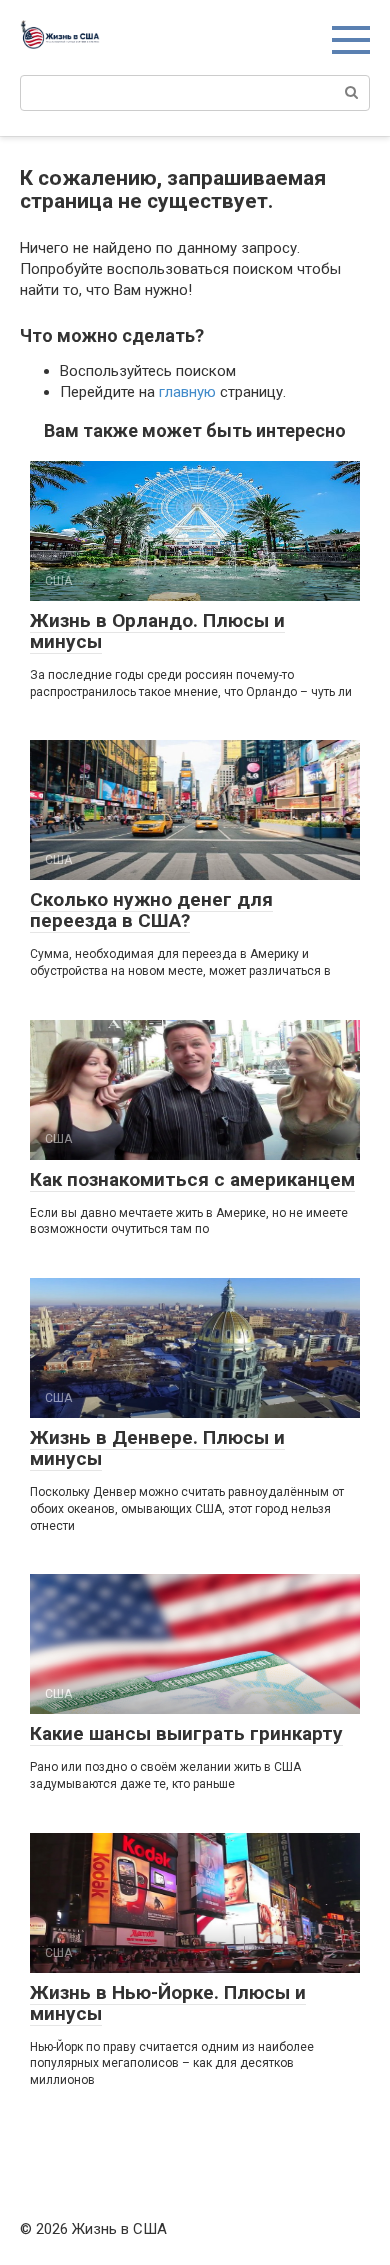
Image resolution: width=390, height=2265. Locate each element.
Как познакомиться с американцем (192, 1179)
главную (187, 392)
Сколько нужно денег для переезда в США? (151, 910)
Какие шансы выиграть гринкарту (186, 1733)
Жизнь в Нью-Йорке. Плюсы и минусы (168, 2003)
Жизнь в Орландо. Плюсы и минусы (157, 631)
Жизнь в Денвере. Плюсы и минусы (157, 1448)
